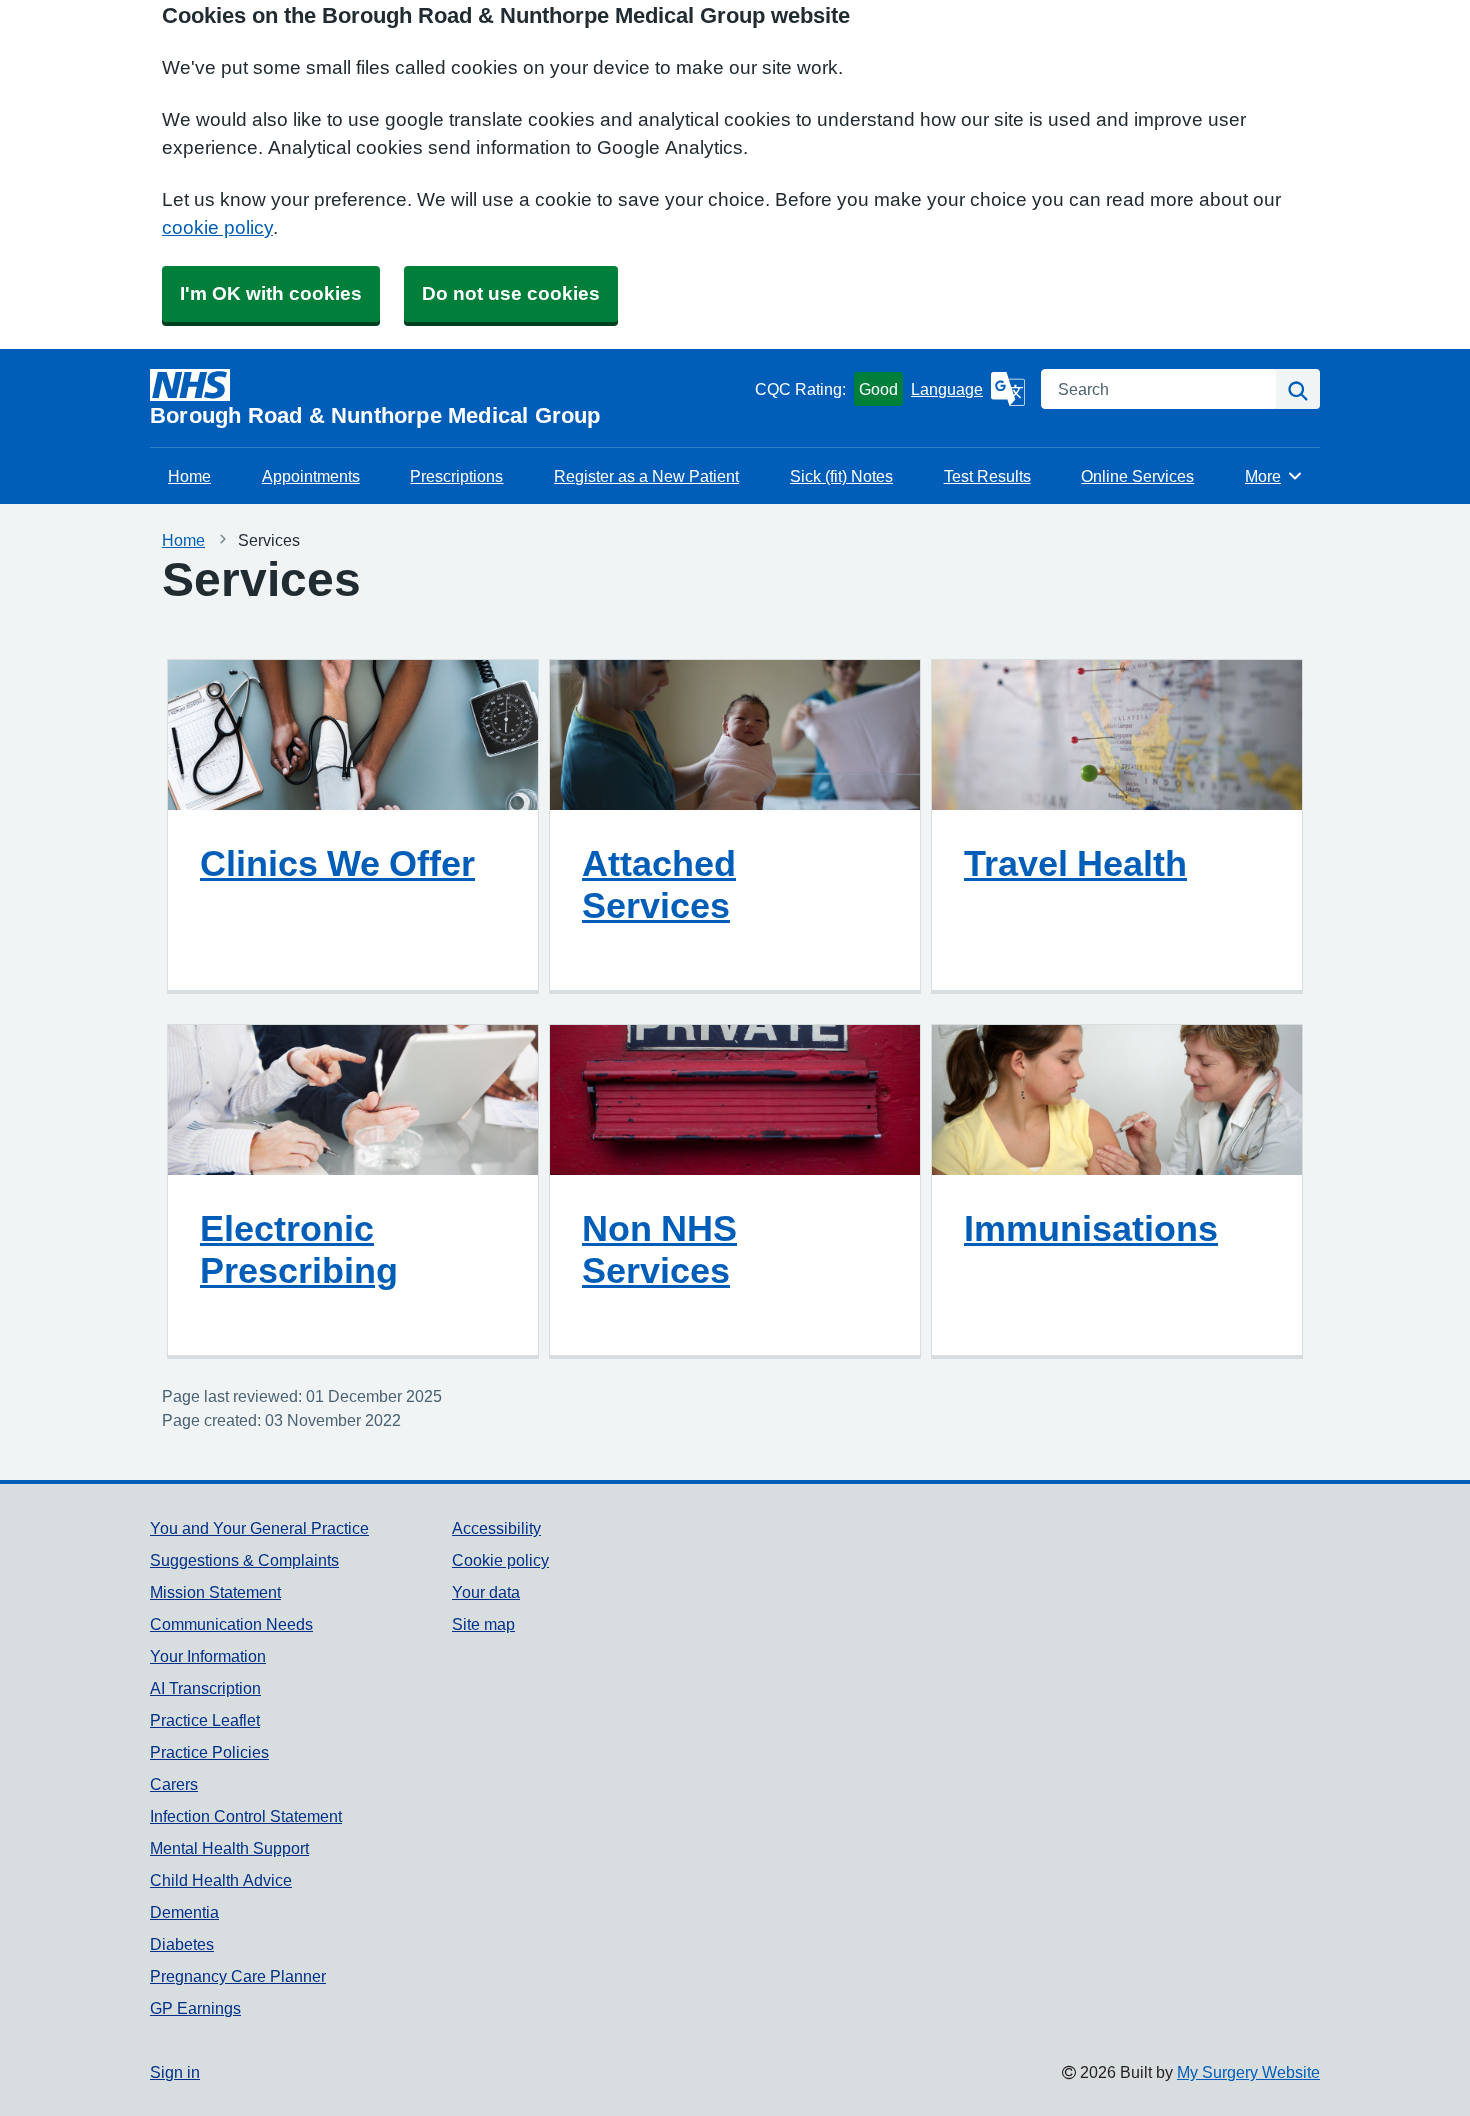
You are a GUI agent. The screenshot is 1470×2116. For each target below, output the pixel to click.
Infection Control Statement (246, 1816)
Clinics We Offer (337, 863)
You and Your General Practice (259, 1528)
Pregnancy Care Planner (238, 1976)
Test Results (987, 476)
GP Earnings (195, 2008)
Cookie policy (500, 1560)
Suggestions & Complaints (244, 1560)
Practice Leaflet (205, 1720)
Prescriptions (456, 476)
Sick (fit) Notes (841, 476)
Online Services (1137, 476)
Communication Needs (231, 1624)
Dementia (184, 1912)
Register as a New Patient (646, 476)
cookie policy (217, 227)
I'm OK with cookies (271, 293)
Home (189, 476)
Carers (174, 1784)
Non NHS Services (659, 1249)
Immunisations (1091, 1228)
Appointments (311, 476)
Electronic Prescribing (299, 1249)
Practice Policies (209, 1752)
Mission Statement (215, 1592)
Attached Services (659, 884)
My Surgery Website (1248, 2072)
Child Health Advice (221, 1880)
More (1274, 476)
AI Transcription (205, 1688)
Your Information (208, 1656)
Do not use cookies (511, 293)
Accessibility (496, 1528)
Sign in (175, 2072)
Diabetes (182, 1944)
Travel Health (1075, 863)
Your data (486, 1592)
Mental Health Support (229, 1848)
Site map (483, 1624)
